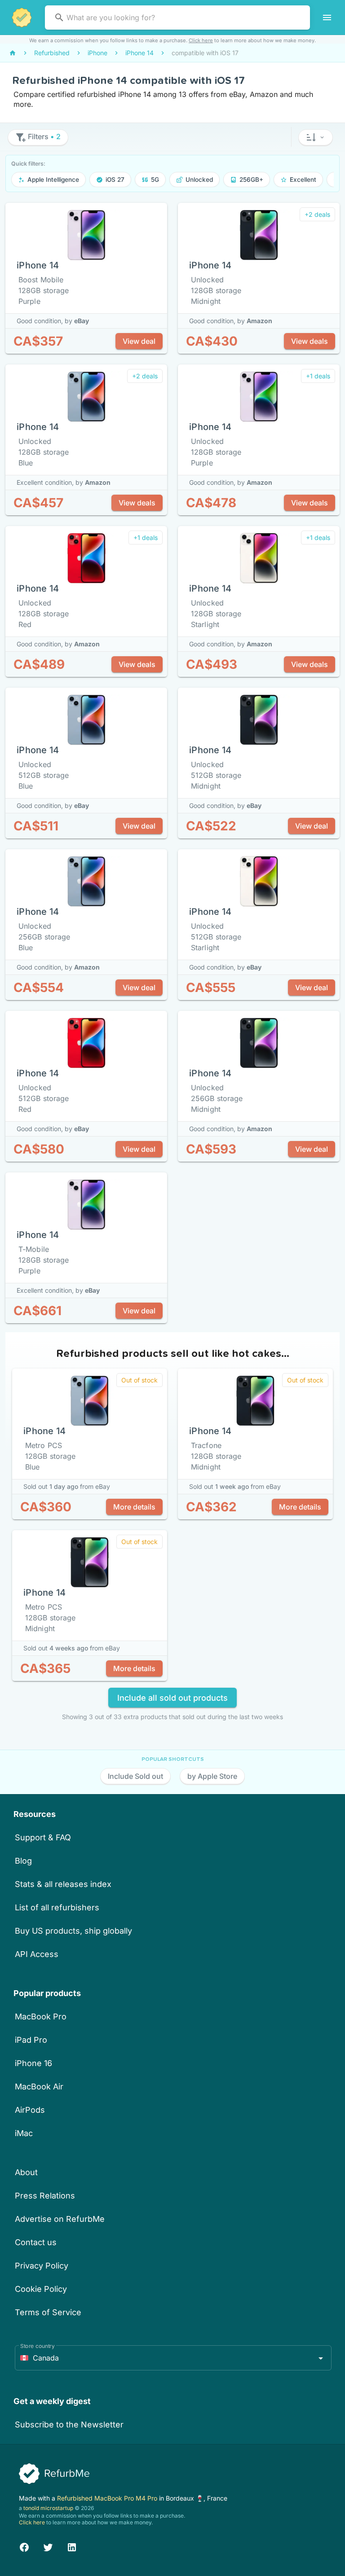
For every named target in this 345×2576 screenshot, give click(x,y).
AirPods (30, 2110)
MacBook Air (39, 2087)
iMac (24, 2133)
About (26, 2172)
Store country (38, 2346)
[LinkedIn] (72, 2546)
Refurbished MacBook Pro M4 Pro (108, 2498)
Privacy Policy (42, 2266)
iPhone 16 (33, 2063)
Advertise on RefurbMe (60, 2219)
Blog (23, 1861)
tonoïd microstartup (48, 2508)
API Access (37, 1954)
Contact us (36, 2242)
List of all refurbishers (57, 1907)
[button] (316, 137)
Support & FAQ (43, 1837)
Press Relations (45, 2196)
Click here (201, 40)
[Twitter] (48, 2546)
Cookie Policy (41, 2289)
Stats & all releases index (63, 1884)
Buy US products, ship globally (73, 1931)
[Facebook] (24, 2546)
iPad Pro (31, 2040)
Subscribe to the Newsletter (69, 2425)
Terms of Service (48, 2312)
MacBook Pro (41, 2016)
